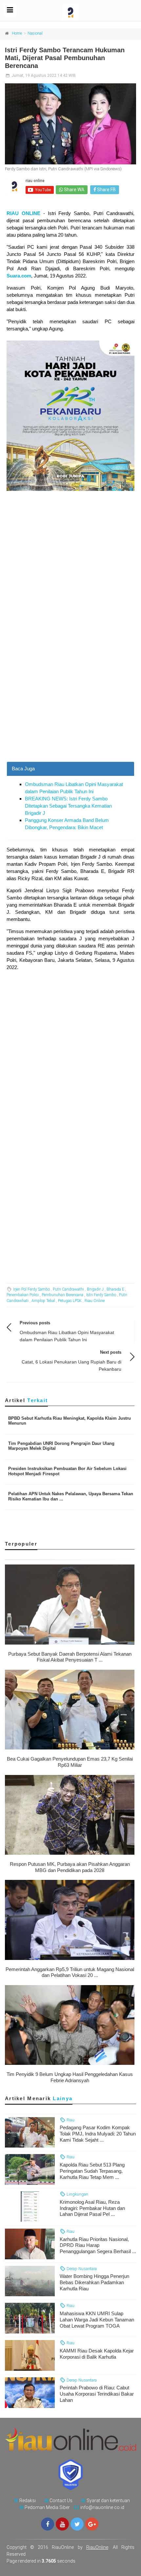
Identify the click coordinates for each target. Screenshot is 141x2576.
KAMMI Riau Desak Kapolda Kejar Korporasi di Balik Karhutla (97, 2354)
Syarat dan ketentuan (108, 2501)
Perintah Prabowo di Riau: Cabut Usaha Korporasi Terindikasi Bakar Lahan (97, 2394)
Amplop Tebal (43, 1301)
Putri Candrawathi (68, 1289)
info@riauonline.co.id (102, 2507)
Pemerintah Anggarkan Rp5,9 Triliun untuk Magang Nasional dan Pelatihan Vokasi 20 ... (70, 1972)
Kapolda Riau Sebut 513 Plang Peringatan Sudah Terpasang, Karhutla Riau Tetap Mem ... (92, 2171)
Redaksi (28, 2501)
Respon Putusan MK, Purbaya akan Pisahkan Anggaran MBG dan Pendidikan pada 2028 (70, 1867)
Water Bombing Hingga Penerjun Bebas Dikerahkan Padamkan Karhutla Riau (94, 2282)
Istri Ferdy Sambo (101, 1295)
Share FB (106, 190)
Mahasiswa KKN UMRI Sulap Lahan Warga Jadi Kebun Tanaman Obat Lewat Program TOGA (97, 2320)
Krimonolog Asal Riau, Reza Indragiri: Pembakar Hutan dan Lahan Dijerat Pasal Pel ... (92, 2208)
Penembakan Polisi (23, 1295)
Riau (70, 2120)
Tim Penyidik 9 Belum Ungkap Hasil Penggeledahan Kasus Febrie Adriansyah (70, 2077)
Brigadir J (95, 1289)
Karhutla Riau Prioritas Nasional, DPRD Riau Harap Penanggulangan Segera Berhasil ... (98, 2245)
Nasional (35, 33)
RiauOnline (97, 2547)
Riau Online (95, 1301)
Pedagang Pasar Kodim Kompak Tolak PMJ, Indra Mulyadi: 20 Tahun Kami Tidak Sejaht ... (98, 2134)
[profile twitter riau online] (77, 2524)
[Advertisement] (70, 689)
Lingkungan (77, 2194)
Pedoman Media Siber (47, 2507)
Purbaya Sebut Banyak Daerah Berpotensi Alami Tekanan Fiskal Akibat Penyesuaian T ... (70, 1657)
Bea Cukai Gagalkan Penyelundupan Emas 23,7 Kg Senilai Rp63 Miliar (70, 1762)
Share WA (74, 190)
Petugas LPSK (70, 1301)
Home (17, 33)
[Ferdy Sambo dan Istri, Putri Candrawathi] (70, 124)
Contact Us (61, 2501)
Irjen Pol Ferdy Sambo (31, 1289)
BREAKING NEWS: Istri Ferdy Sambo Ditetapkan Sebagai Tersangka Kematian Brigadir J (68, 806)
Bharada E (115, 1289)
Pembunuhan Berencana (62, 1295)
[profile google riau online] (92, 2524)
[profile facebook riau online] (48, 2524)
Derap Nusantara (81, 2269)
